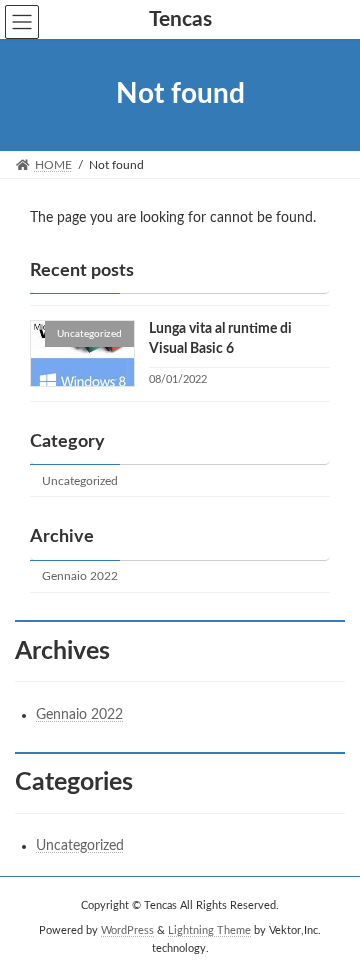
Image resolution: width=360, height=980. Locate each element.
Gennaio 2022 (80, 576)
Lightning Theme (209, 931)
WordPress (127, 931)
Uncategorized (80, 481)
